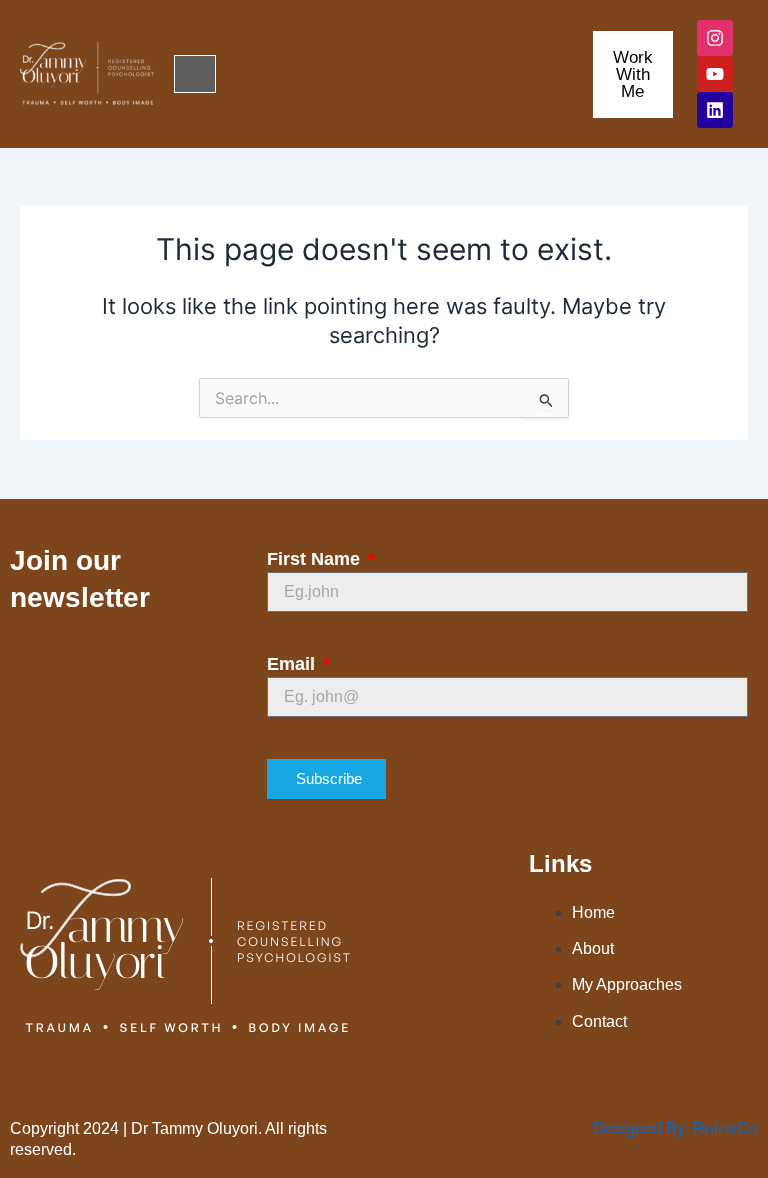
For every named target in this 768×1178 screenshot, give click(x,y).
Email (293, 664)
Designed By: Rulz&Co (675, 1128)
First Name (316, 559)
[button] (195, 74)
